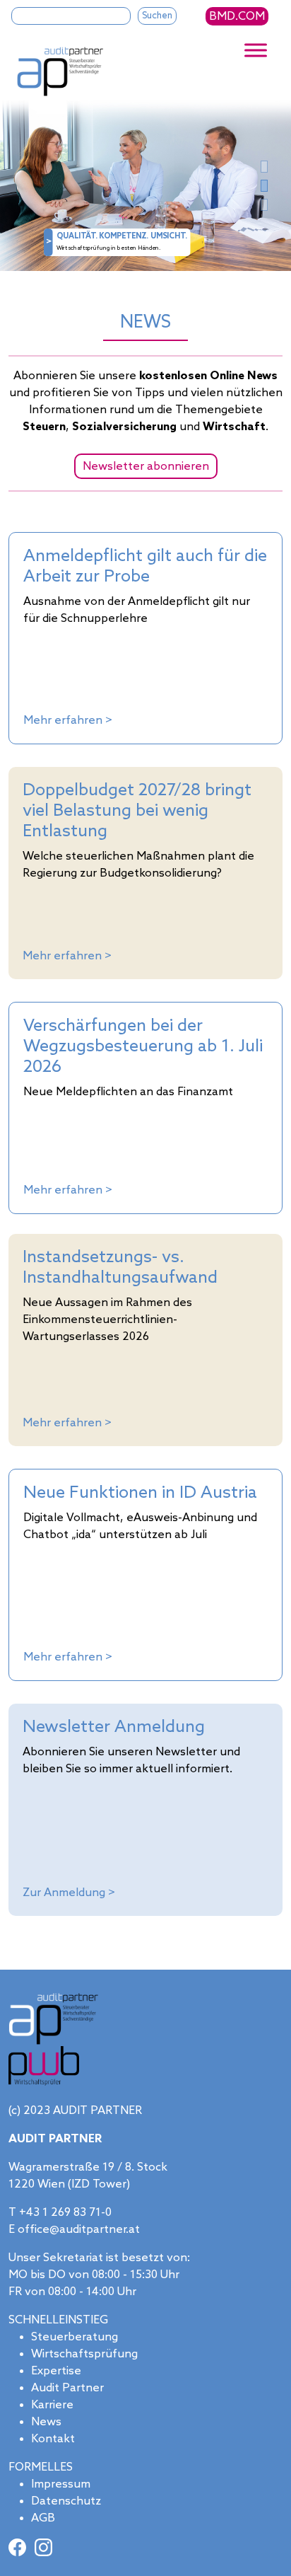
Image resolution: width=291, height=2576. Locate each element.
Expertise (56, 2371)
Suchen (157, 16)
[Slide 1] (264, 186)
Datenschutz (66, 2501)
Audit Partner (67, 2388)
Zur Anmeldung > (69, 1893)
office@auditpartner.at (79, 2230)
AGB (43, 2518)
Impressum (61, 2484)
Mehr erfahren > (68, 721)
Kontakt (53, 2439)
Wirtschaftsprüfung (84, 2354)
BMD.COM (237, 17)
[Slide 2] (264, 205)
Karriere (52, 2405)
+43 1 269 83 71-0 (65, 2213)
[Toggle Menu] (256, 51)
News (46, 2422)
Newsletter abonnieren (146, 467)
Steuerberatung (75, 2337)
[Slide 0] (264, 167)
